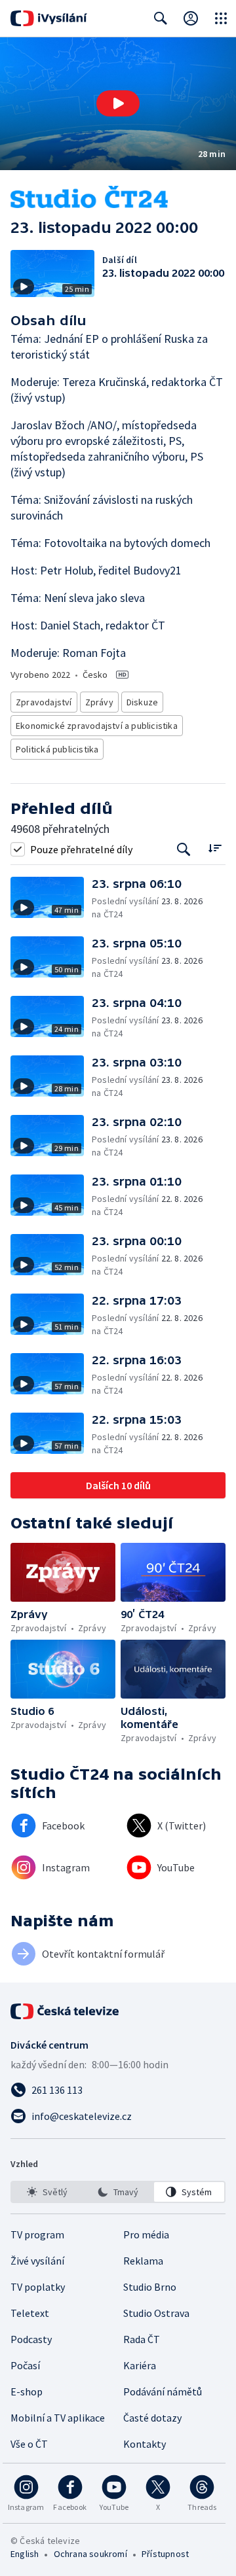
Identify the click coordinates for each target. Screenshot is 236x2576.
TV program (37, 2234)
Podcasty (31, 2339)
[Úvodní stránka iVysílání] (49, 18)
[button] (118, 104)
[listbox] (118, 2192)
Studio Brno (150, 2287)
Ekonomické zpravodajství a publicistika (97, 726)
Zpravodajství (44, 702)
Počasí (25, 2365)
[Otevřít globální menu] (221, 18)
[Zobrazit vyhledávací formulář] (161, 18)
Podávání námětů (163, 2391)
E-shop (27, 2391)
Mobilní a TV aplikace (58, 2418)
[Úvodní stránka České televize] (66, 2011)
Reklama (143, 2261)
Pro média (146, 2234)
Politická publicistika (57, 749)
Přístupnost (165, 2554)
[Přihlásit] (191, 18)
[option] (47, 2192)
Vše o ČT (29, 2444)
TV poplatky (38, 2287)
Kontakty (145, 2444)
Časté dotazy (152, 2418)
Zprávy (99, 702)
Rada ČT (142, 2339)
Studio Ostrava (156, 2313)
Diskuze (142, 702)
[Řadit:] (215, 848)
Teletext (30, 2313)
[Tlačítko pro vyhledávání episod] (184, 849)
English (25, 2554)
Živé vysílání (37, 2261)
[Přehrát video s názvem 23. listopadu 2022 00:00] (118, 103)
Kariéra (140, 2365)
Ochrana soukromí (90, 2554)
